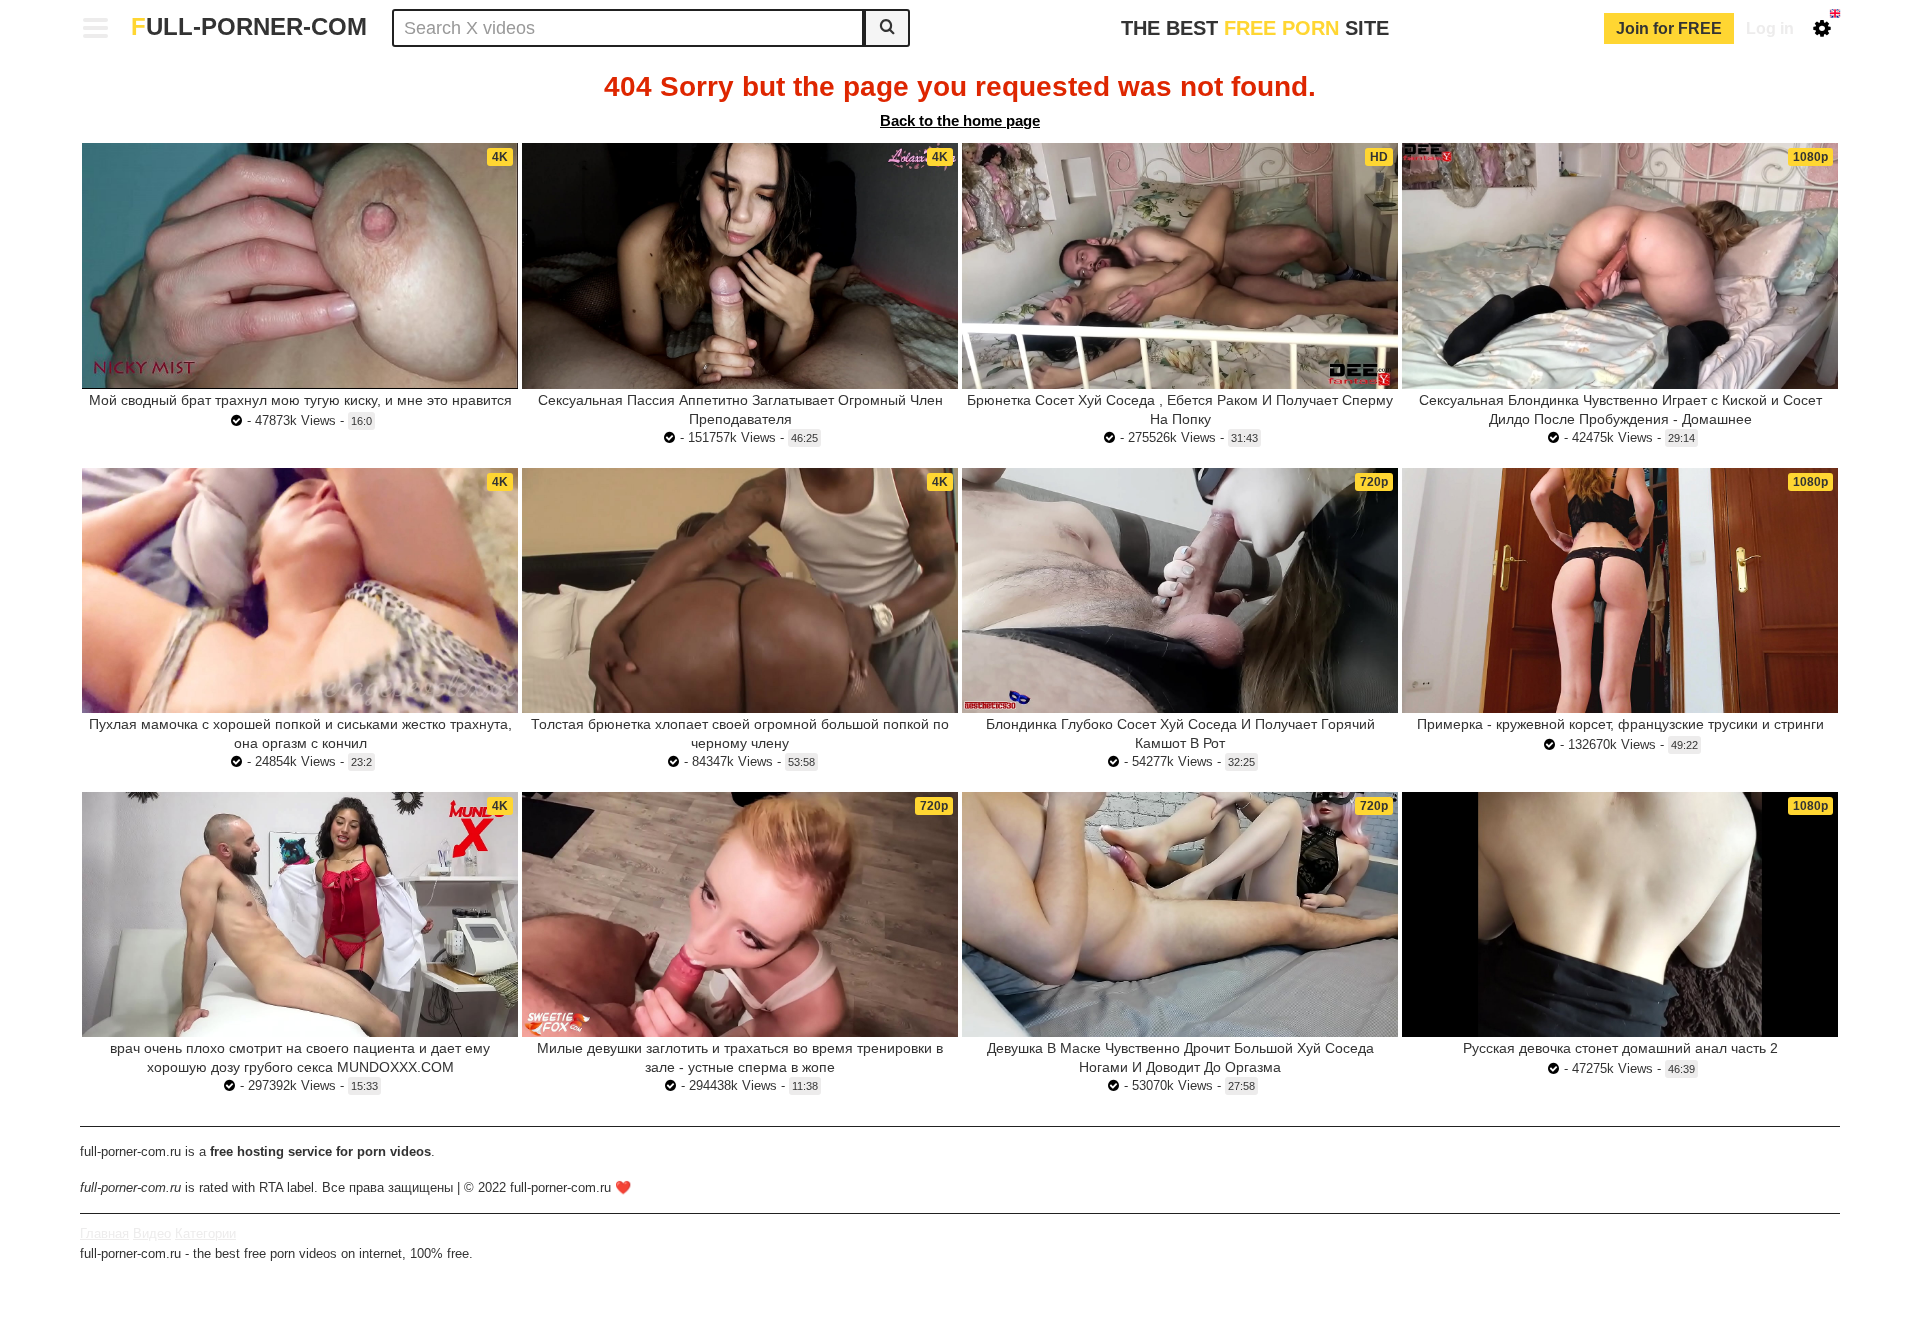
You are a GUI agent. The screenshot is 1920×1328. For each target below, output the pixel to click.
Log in (1770, 28)
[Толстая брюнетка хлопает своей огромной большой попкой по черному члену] (740, 590)
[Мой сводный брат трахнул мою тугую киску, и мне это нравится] (300, 265)
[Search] (887, 28)
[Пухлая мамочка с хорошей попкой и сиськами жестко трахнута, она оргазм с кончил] (300, 590)
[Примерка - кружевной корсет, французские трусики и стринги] (1620, 590)
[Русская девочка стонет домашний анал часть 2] (1620, 914)
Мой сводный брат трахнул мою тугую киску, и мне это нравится (300, 400)
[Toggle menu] (96, 28)
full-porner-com (249, 26)
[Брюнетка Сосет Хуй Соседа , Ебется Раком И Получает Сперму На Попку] (1180, 265)
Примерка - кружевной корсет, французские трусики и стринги (1620, 724)
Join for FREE (1669, 28)
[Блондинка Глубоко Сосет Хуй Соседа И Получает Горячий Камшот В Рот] (1180, 590)
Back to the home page (960, 120)
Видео (152, 1233)
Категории (205, 1233)
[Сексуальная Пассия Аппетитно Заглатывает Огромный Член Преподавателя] (740, 265)
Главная (104, 1233)
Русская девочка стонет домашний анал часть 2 (1620, 1048)
